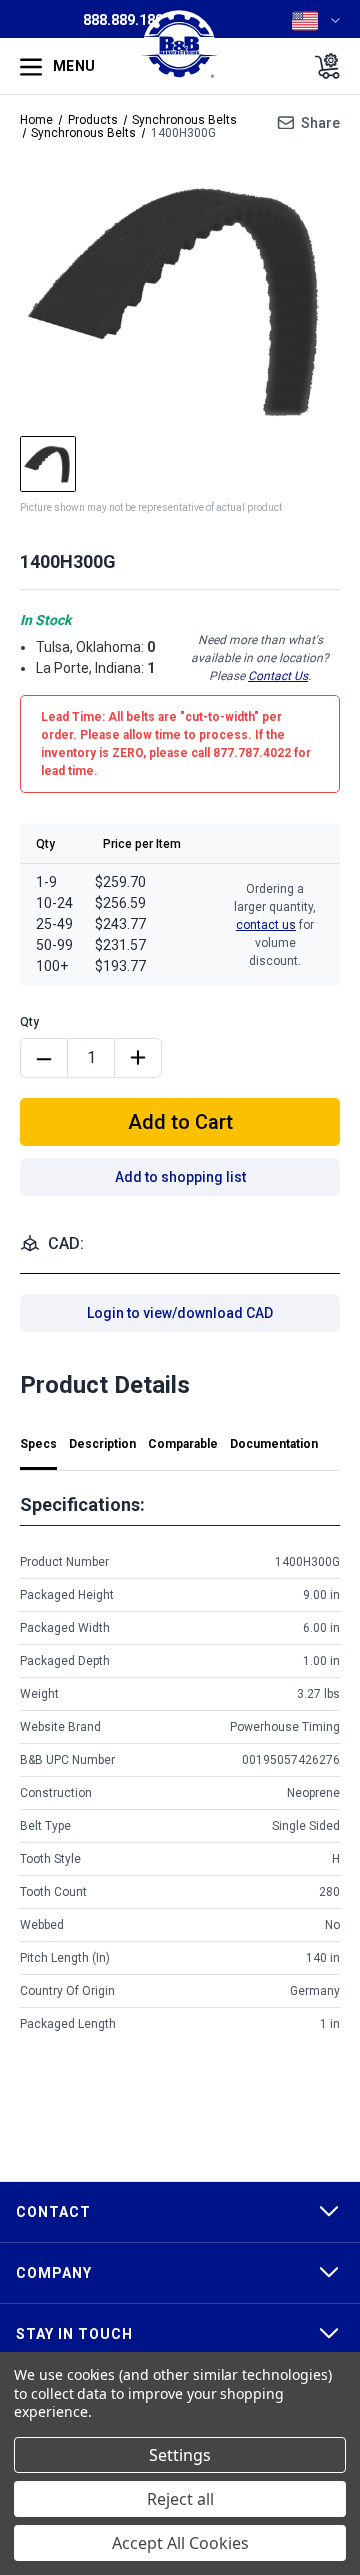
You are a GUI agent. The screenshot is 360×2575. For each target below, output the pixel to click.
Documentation (274, 1444)
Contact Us (278, 676)
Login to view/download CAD (180, 1313)
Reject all (180, 2499)
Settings (180, 2455)
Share (320, 123)
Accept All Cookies (180, 2543)
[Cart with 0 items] (321, 66)
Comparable (183, 1444)
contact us (266, 925)
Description (102, 1444)
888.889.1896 (127, 20)
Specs (38, 1444)
